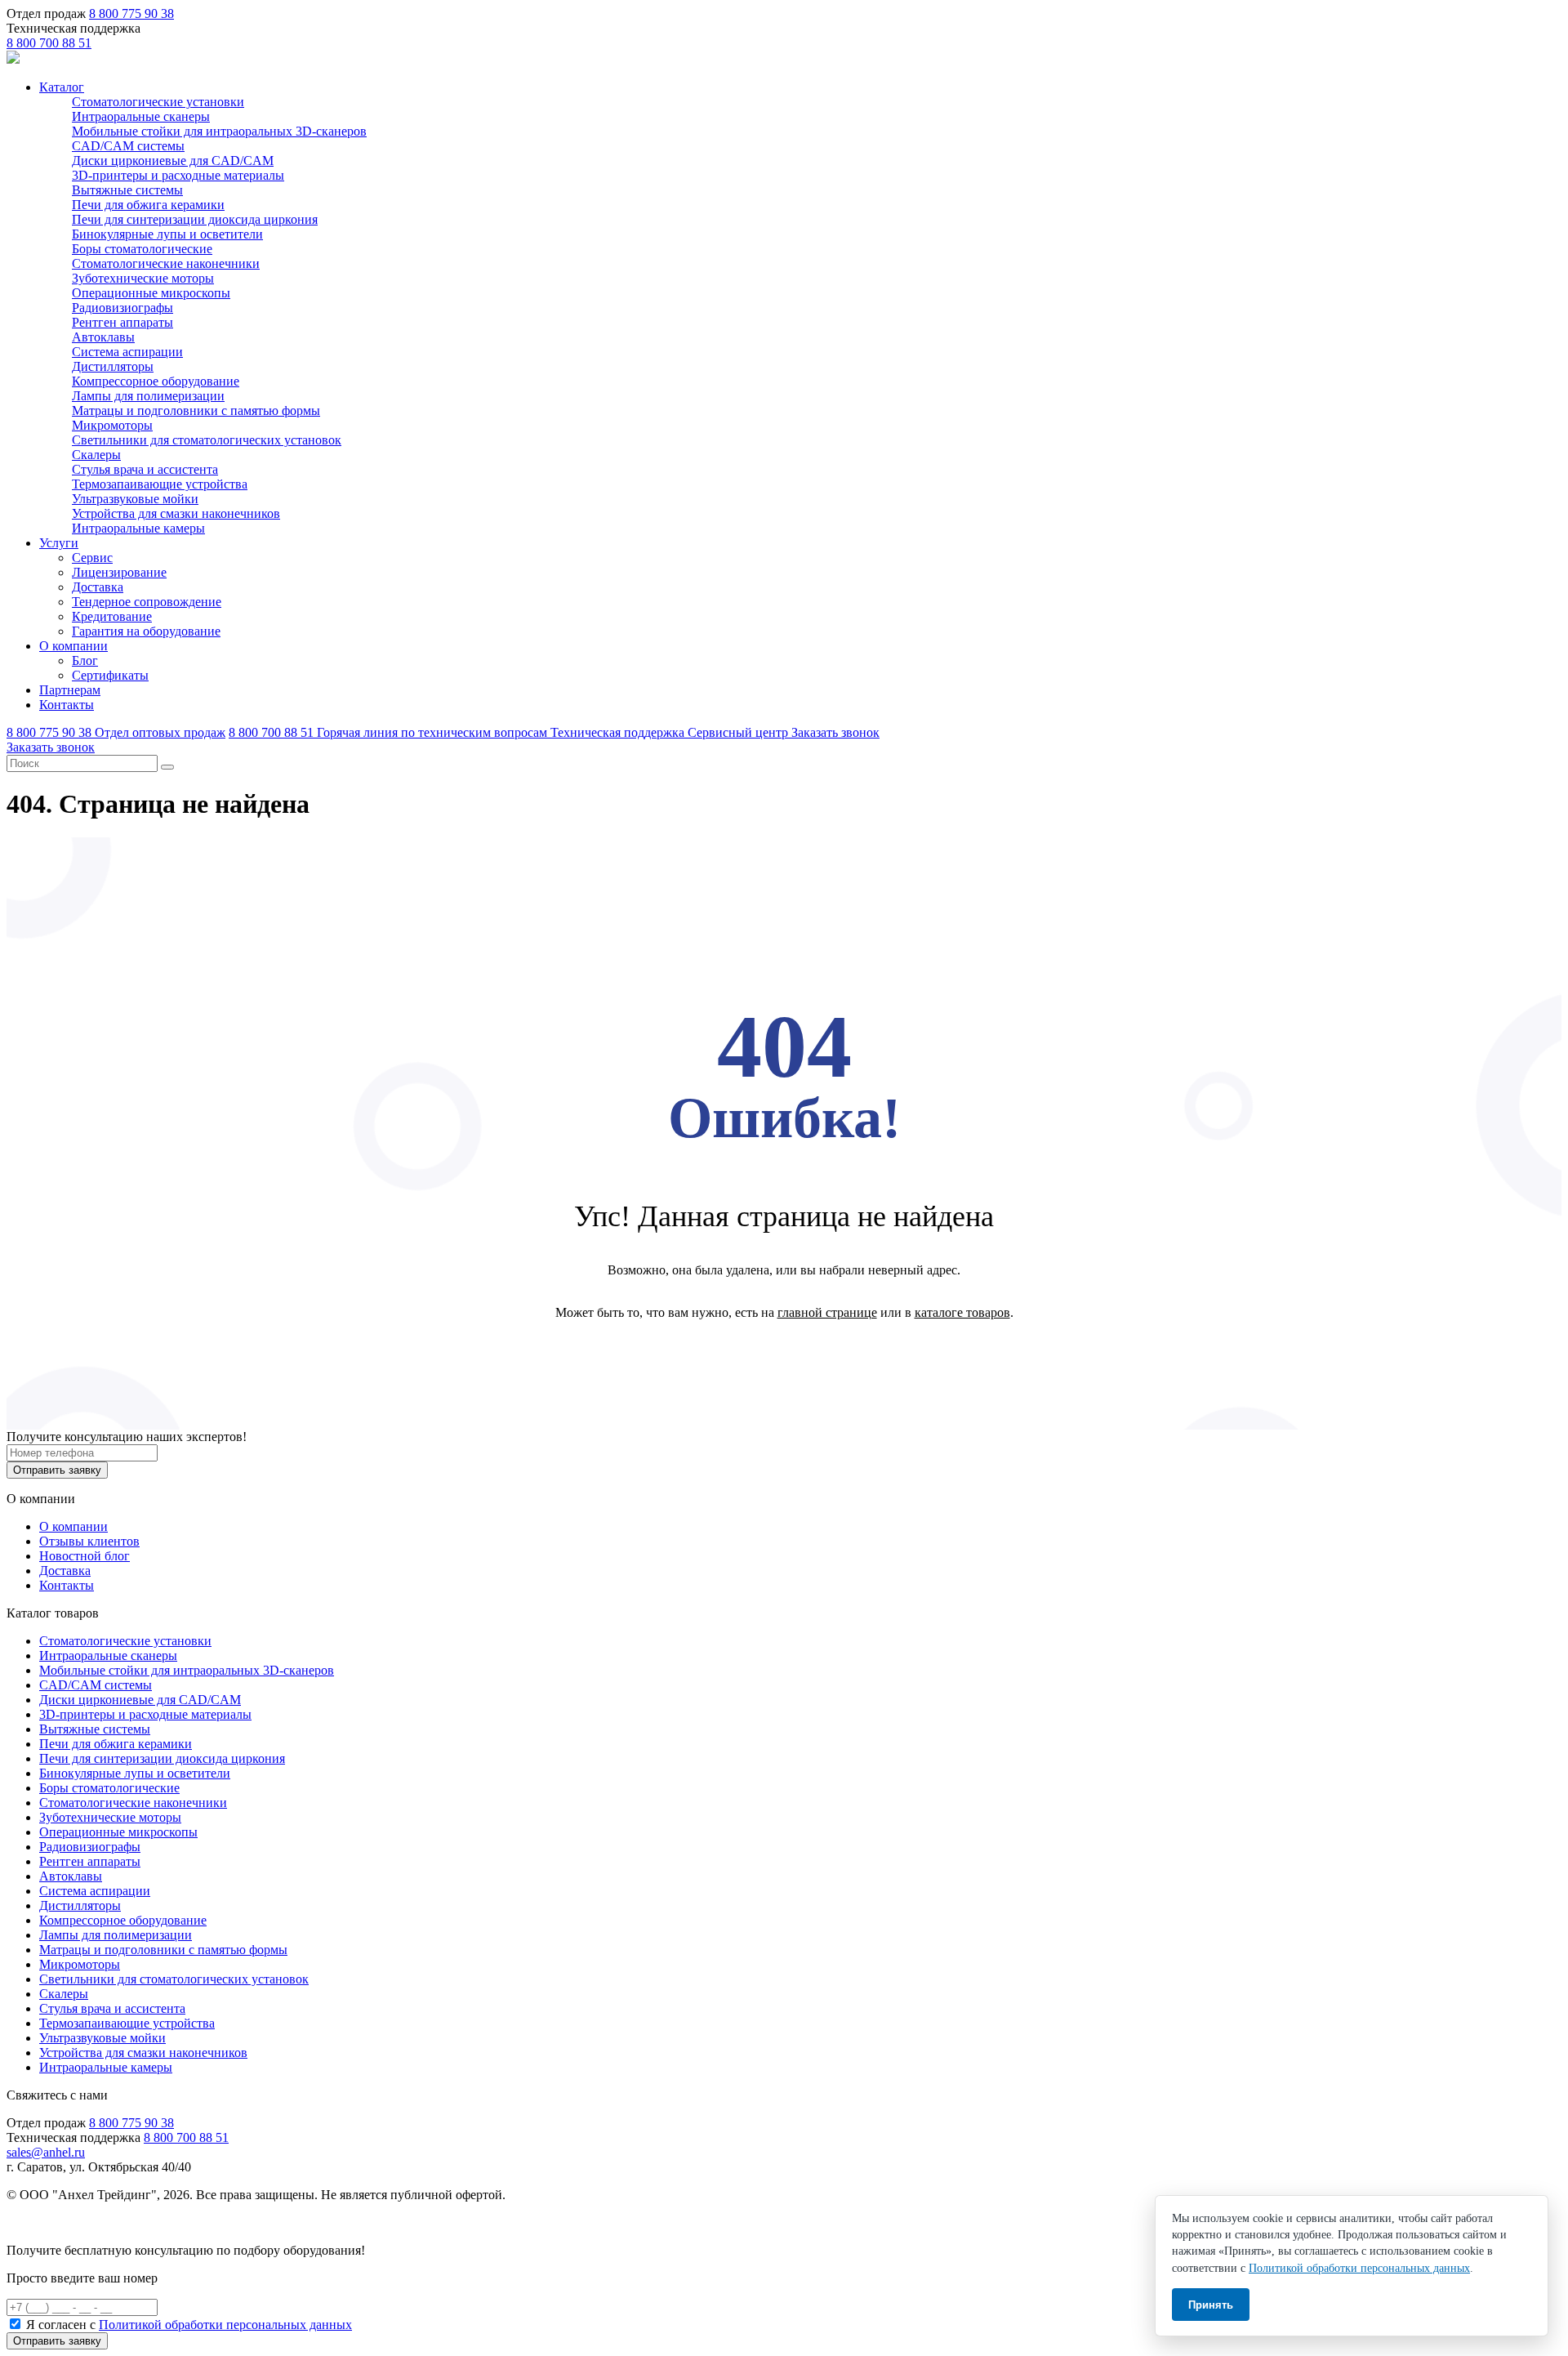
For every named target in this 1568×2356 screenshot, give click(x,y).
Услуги (59, 543)
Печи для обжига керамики (148, 205)
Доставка (98, 587)
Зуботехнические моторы (143, 278)
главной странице (827, 1312)
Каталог (62, 87)
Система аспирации (127, 352)
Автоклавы (103, 337)
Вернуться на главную (784, 1355)
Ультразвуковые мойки (135, 499)
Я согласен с (189, 2325)
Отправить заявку (57, 1470)
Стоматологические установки (158, 102)
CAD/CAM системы (128, 146)
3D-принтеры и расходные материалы (178, 175)
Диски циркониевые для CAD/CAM (173, 161)
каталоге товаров (962, 1312)
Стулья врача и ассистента (145, 469)
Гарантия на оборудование (146, 631)
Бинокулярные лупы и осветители (167, 234)
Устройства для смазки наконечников (176, 513)
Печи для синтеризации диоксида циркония (195, 219)
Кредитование (112, 616)
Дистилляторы (113, 366)
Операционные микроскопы (151, 293)
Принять (1211, 2305)
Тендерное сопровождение (147, 602)
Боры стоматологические (142, 249)
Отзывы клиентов (89, 1541)
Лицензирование (119, 572)
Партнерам (70, 690)
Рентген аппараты (122, 322)
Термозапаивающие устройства (160, 484)
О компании (73, 646)
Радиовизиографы (122, 308)
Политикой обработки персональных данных (225, 2325)
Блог (85, 660)
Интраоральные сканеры (141, 116)
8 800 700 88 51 (49, 43)
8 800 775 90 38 (131, 13)
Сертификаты (110, 675)
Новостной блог (85, 1556)
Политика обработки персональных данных (129, 2222)
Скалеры (96, 455)
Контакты (67, 705)
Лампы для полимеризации (148, 396)
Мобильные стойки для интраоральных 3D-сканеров (219, 131)
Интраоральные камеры (138, 528)
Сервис (92, 558)
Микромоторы (112, 425)
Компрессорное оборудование (156, 381)
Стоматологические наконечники (166, 263)
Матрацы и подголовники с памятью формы (196, 411)
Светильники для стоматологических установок (207, 440)
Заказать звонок (835, 732)
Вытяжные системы (127, 190)
